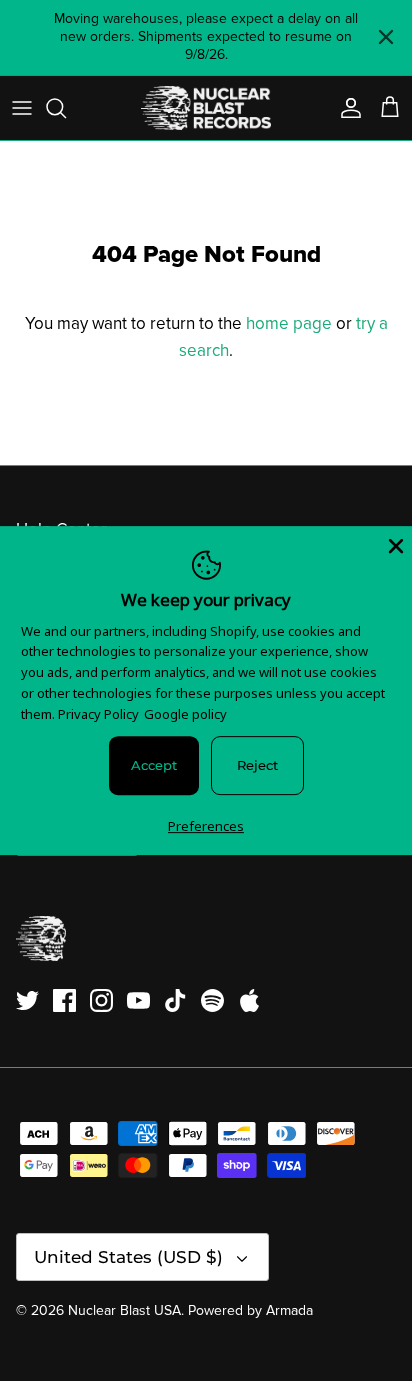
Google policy (185, 714)
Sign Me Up (206, 913)
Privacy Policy (98, 714)
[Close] (394, 544)
